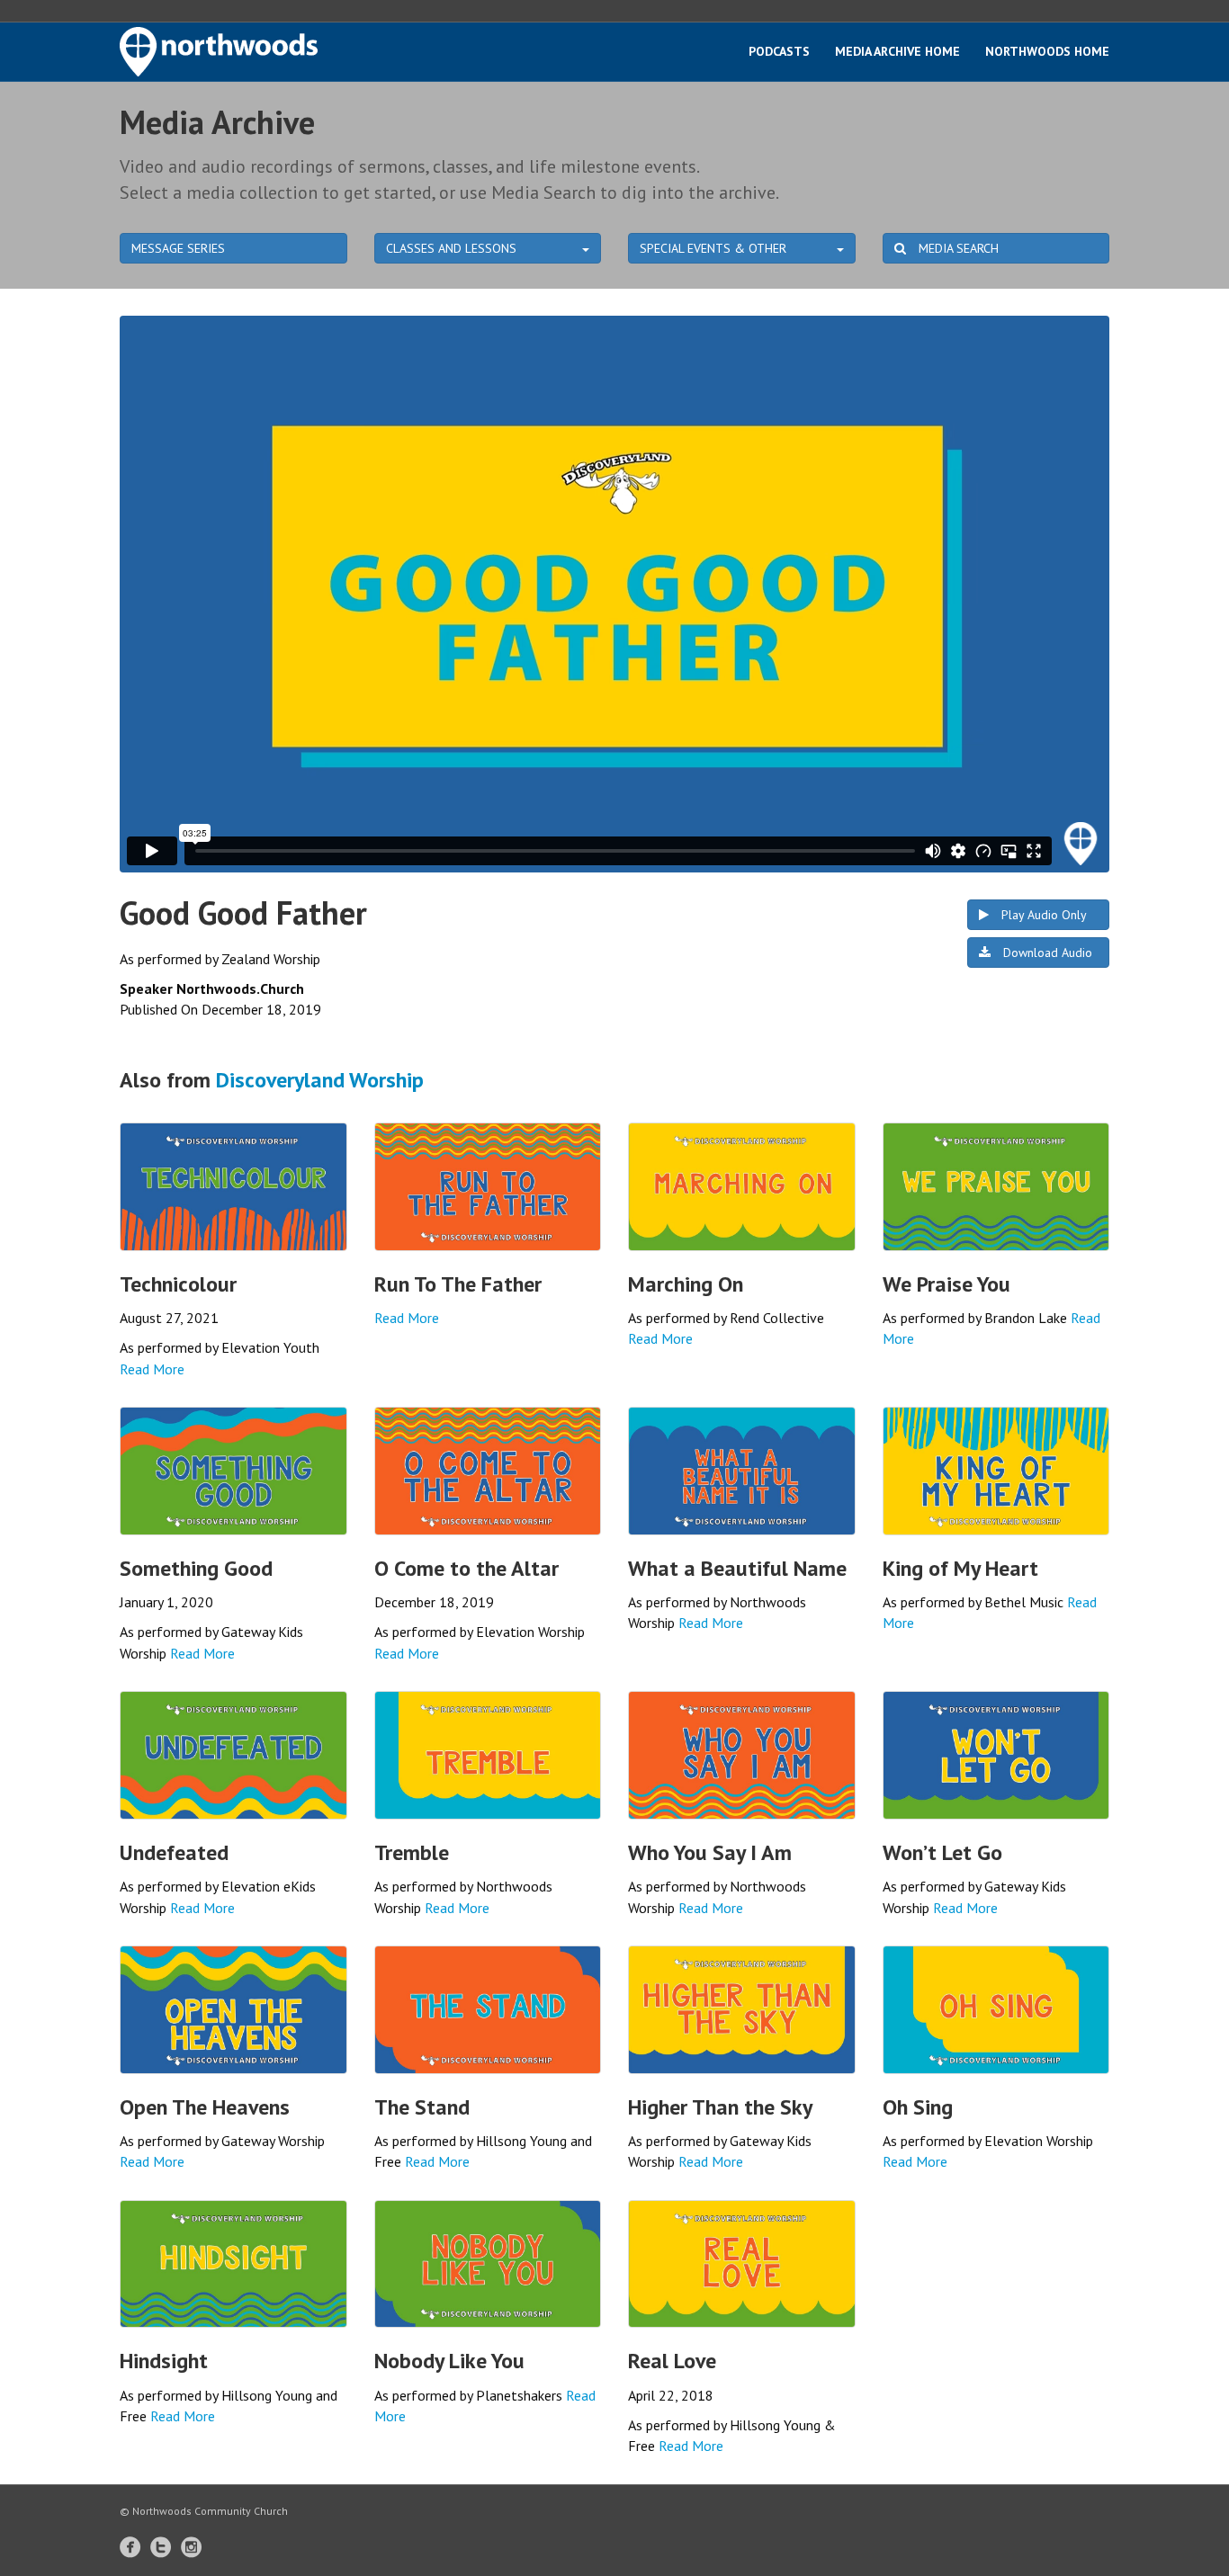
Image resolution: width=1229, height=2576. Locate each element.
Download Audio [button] (1046, 953)
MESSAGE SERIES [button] (178, 248)
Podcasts (779, 51)
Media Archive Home (897, 51)
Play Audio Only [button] (1042, 915)
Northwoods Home (1047, 51)
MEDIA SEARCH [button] (957, 248)
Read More (152, 1369)
